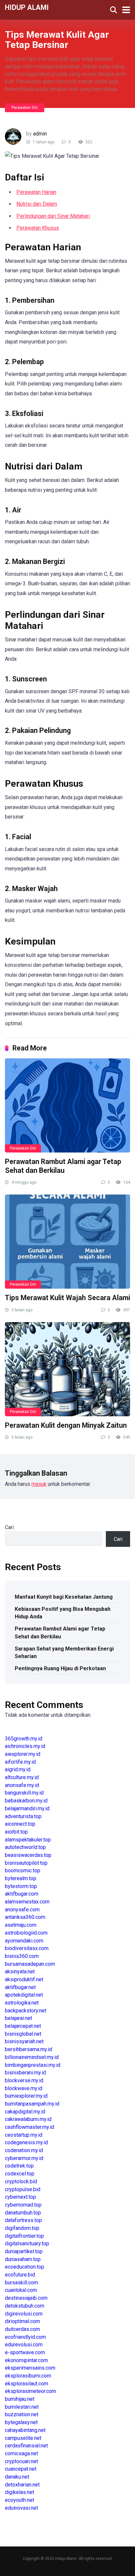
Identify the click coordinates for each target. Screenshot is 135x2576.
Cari (9, 1527)
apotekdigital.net (24, 1995)
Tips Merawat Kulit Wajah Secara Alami (67, 1298)
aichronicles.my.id (25, 1746)
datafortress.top (23, 2220)
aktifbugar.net (20, 1987)
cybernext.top (20, 2197)
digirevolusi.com (24, 2314)
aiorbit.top (16, 1832)
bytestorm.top (21, 1886)
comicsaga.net (21, 2453)
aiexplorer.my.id (23, 1754)
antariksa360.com (25, 1917)
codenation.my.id (24, 2150)
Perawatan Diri (25, 108)
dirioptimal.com (22, 2321)
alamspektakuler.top (28, 1840)
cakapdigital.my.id (25, 2112)
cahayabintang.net (25, 2430)
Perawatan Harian (36, 192)
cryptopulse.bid (23, 2189)
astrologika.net (22, 2003)
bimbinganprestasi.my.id (33, 2065)
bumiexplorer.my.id (26, 2096)
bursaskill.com (21, 2283)
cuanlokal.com (21, 2290)
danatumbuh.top (23, 2213)
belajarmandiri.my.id (27, 1808)
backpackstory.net (26, 2011)
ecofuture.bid (20, 2275)
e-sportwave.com (25, 2352)
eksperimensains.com (30, 2368)
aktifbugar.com (22, 1894)
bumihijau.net (20, 2399)
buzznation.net (22, 2414)
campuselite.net (23, 2438)
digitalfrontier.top (24, 2236)
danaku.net (17, 2477)
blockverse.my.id (24, 2080)
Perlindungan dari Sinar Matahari (53, 216)
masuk (39, 1484)
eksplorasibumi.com (28, 2376)
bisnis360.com (22, 1956)
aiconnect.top (20, 1824)
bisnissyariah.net (24, 2041)
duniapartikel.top (24, 2251)
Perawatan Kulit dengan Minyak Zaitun (66, 1425)
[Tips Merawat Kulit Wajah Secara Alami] (67, 1242)
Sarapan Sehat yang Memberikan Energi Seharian (64, 1652)
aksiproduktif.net (24, 1979)
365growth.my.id (24, 1739)
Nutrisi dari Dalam (37, 204)
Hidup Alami (27, 7)
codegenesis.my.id (26, 2142)
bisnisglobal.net (23, 2034)
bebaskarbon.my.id (26, 1801)
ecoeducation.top (25, 2267)
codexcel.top (20, 2174)
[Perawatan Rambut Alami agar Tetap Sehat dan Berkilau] (67, 1105)
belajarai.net (19, 2018)
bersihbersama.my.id (29, 2049)
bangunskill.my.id (24, 1793)
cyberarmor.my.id (24, 2158)
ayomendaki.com (24, 1941)
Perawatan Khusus (38, 228)
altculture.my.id (22, 1777)
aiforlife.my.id (20, 1762)
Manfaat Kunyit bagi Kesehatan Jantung (64, 1597)
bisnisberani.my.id (25, 2073)
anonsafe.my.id (22, 1785)
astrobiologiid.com (26, 1933)
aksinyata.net (20, 1972)
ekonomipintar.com (26, 2360)
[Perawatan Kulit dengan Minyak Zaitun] (67, 1369)
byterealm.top (21, 1878)
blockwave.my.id (24, 2088)
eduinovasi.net (21, 2508)
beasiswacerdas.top (28, 1855)
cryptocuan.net (21, 2461)
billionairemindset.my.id (32, 2057)
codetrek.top (19, 2166)
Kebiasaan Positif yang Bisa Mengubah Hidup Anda (63, 1613)
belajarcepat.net (23, 2026)
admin (40, 134)
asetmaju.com (21, 1925)
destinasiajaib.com (26, 2298)
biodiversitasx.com (27, 1948)
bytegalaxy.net (21, 2422)
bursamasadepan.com (30, 1964)
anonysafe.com (22, 1910)
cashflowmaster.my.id (29, 2127)
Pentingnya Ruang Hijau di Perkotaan (60, 1668)
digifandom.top (22, 2228)
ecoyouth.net (19, 2500)
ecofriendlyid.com (25, 2337)
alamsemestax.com (27, 1902)
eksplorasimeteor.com (30, 2391)
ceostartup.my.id (24, 2135)
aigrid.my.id (18, 1769)
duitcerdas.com (22, 2329)
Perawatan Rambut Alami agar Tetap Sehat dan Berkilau (63, 1166)
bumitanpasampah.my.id (32, 2104)
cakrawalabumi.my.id (28, 2119)
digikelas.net (19, 2492)
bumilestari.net (22, 2407)
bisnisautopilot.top (26, 1863)
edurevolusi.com (24, 2345)
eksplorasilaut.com (27, 2384)
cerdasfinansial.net (26, 2446)
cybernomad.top (23, 2205)
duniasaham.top (23, 2259)
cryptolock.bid (21, 2181)
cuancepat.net (21, 2469)
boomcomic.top (23, 1870)
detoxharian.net (22, 2485)
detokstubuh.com (25, 2306)
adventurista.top (23, 1816)
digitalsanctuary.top (27, 2244)
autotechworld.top (25, 1847)
